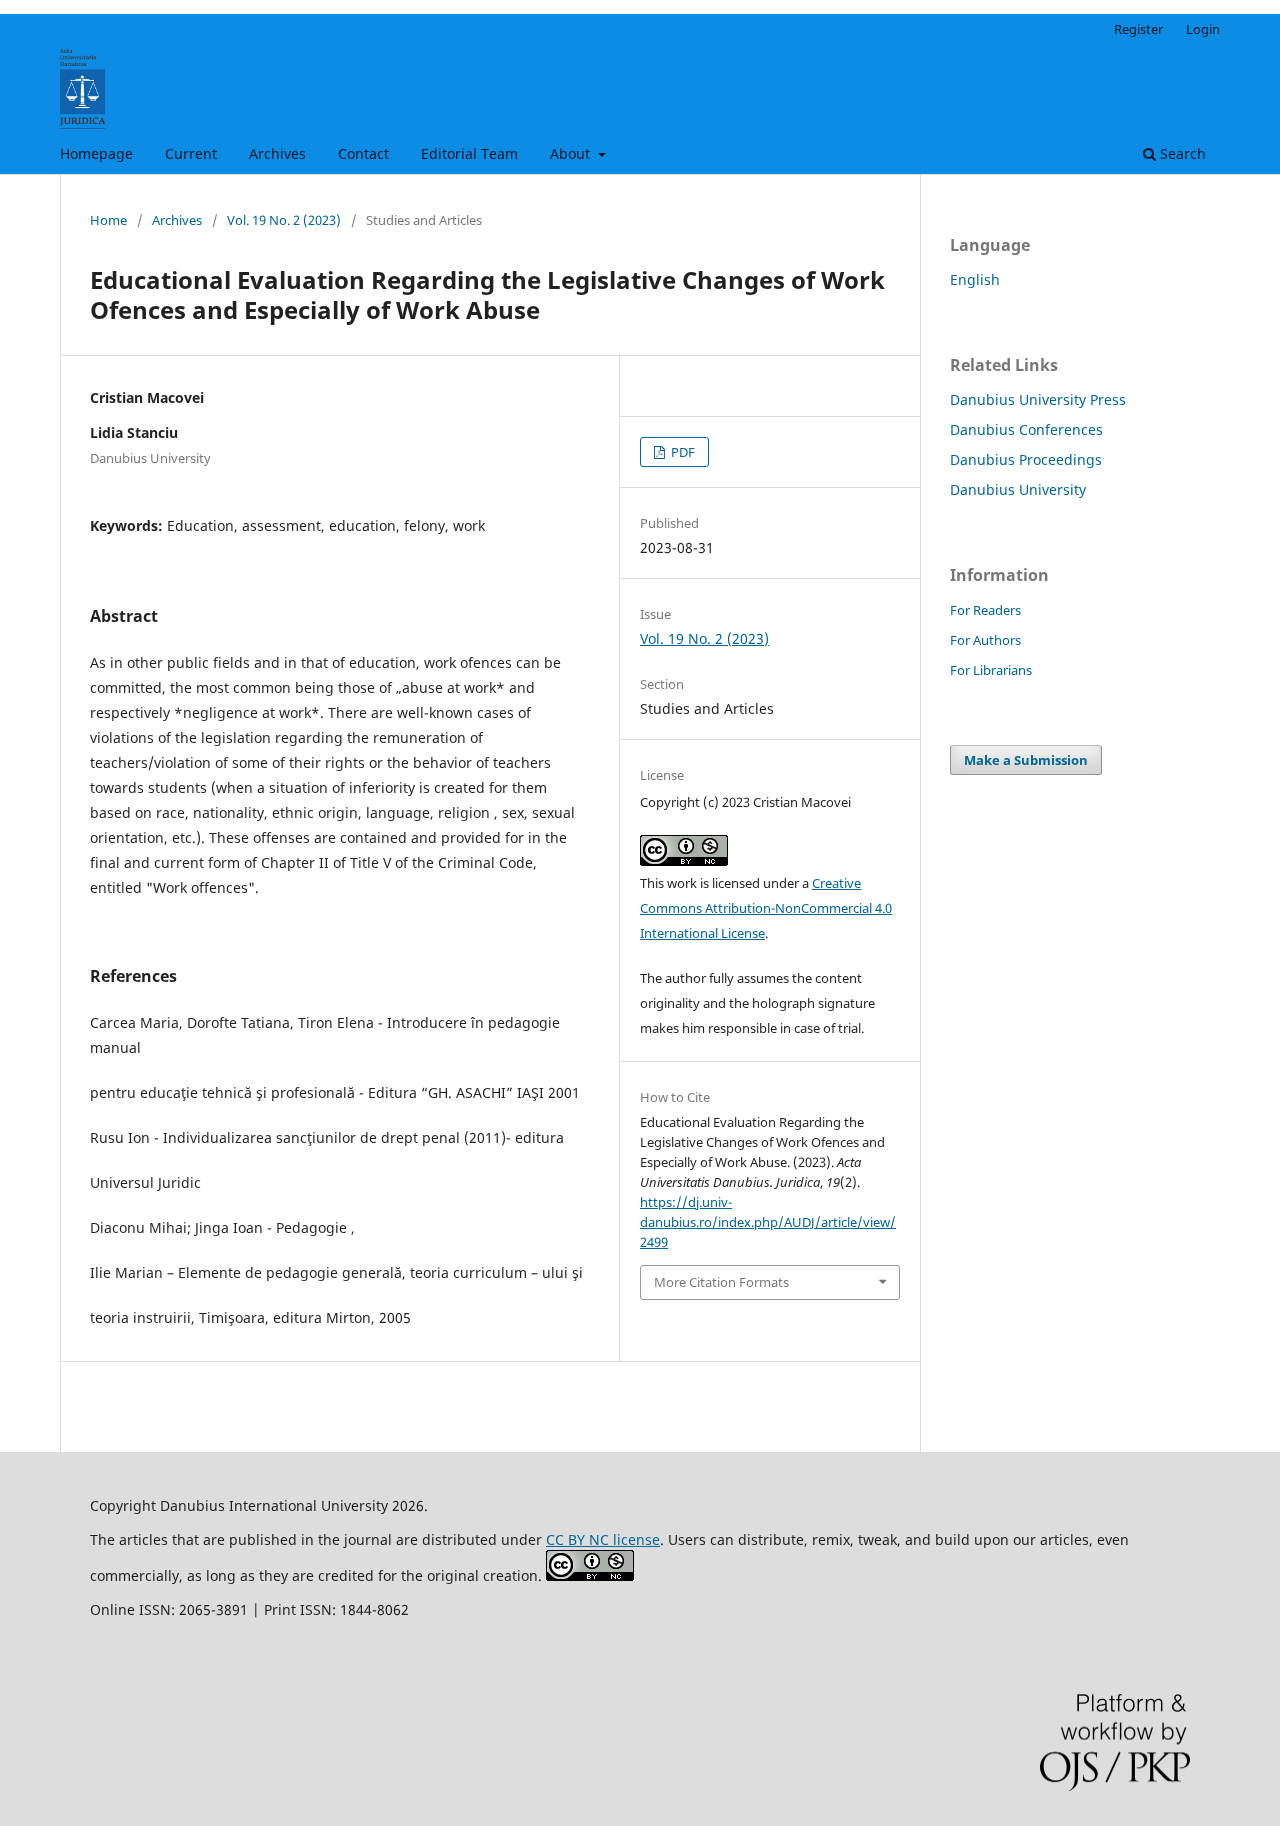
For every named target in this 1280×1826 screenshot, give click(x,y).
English (975, 279)
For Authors (985, 640)
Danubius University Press (1038, 399)
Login (1203, 29)
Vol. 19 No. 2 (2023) (284, 220)
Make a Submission (1026, 760)
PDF (681, 452)
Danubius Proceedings (1026, 459)
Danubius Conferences (1026, 429)
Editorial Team (469, 153)
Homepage (96, 153)
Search (1181, 153)
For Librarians (991, 670)
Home (108, 220)
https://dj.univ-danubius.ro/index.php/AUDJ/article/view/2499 (768, 1222)
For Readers (985, 610)
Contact (363, 153)
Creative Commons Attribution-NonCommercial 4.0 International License (766, 908)
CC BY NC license (603, 1539)
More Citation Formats (721, 1282)
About (572, 153)
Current (191, 153)
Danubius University (1018, 489)
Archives (277, 153)
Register (1138, 29)
